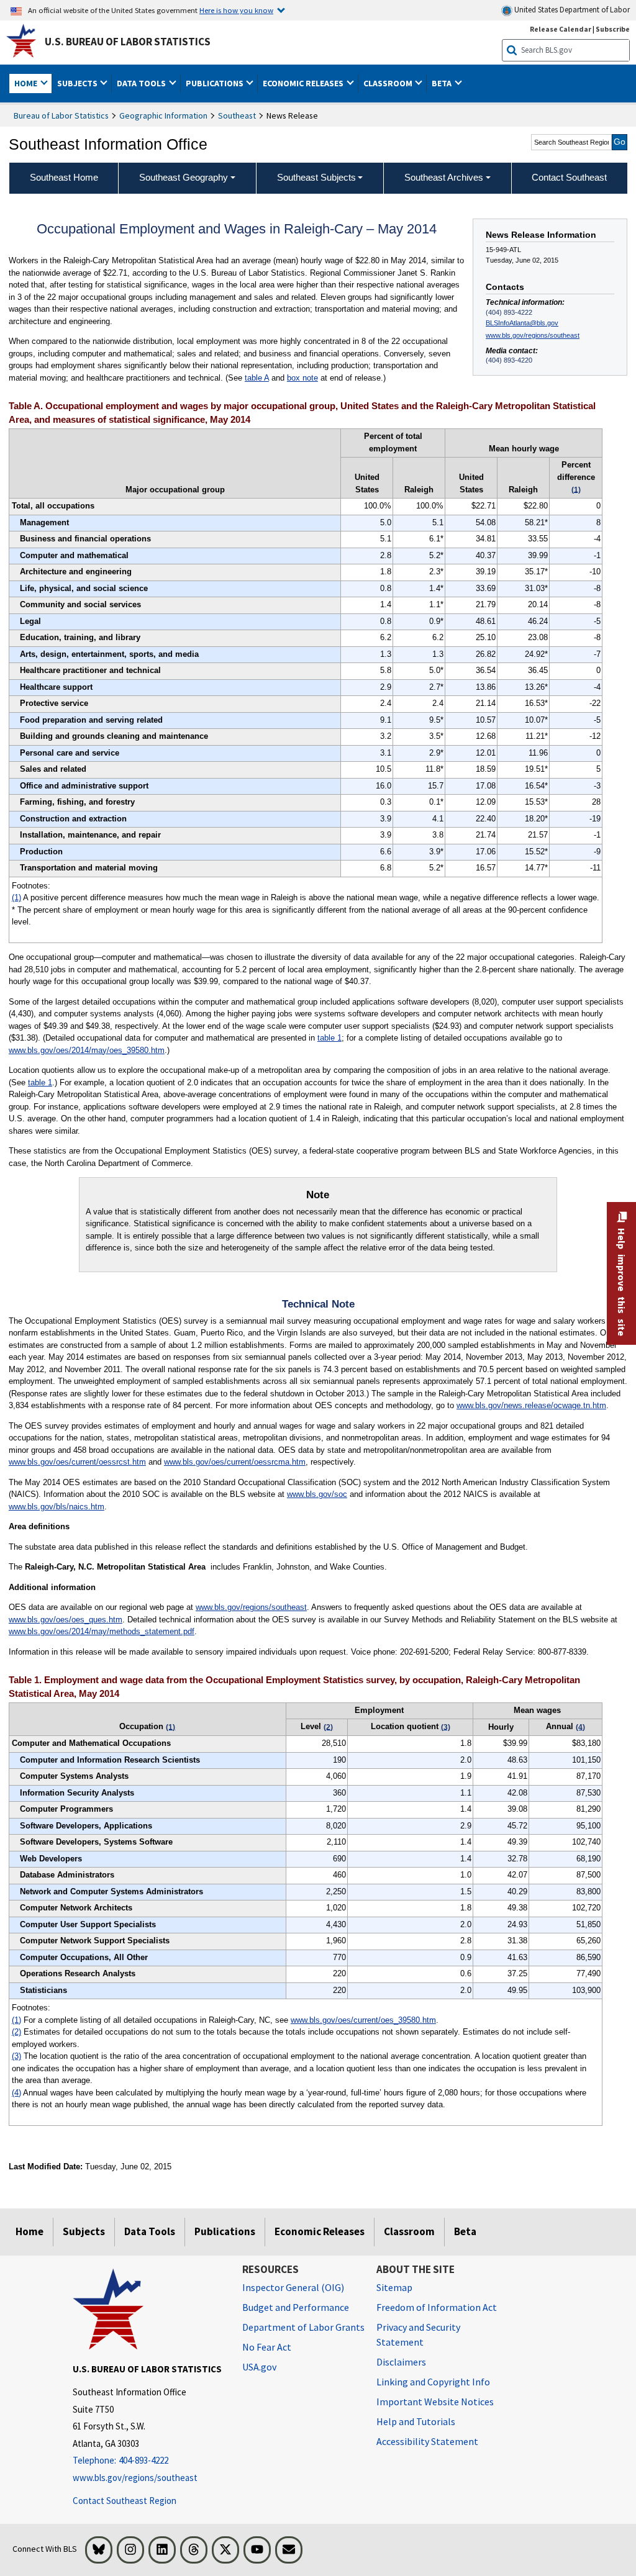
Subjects (84, 2231)
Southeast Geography (184, 177)
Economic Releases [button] (304, 83)
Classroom (409, 2231)
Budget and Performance (296, 2307)
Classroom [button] (389, 83)
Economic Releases (320, 2231)
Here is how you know (236, 10)
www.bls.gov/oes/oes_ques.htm (66, 1620)
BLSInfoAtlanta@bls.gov (522, 323)
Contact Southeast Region (125, 2501)
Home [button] (27, 83)
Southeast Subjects (316, 177)
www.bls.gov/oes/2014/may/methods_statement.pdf (102, 1631)
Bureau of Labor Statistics (61, 115)
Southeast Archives (444, 177)
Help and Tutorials (416, 2421)
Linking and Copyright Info (433, 2382)
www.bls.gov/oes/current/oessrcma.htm (235, 1462)
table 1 (329, 1038)
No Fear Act (267, 2347)
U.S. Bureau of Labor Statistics (128, 42)
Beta (465, 2231)
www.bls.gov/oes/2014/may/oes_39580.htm (87, 1050)
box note (302, 378)
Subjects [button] (78, 83)
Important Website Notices (435, 2402)
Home (30, 2231)
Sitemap (394, 2287)
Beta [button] (443, 83)
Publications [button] (216, 83)
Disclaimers (401, 2362)
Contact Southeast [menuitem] (569, 177)
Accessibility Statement (427, 2441)
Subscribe (613, 29)
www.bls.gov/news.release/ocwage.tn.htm (531, 1405)
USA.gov (259, 2367)
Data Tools (150, 2231)
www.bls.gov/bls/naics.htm (57, 1507)
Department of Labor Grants (303, 2327)
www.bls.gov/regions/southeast (533, 335)
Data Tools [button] (142, 83)
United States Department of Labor (571, 10)
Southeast (237, 115)
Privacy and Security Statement (418, 2334)
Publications (225, 2231)
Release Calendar (561, 29)
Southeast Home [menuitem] (64, 177)
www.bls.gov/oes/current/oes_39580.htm (363, 2020)
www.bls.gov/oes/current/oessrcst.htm (77, 1462)
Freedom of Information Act (437, 2307)
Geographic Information (163, 115)
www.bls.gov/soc (317, 1494)
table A (257, 378)
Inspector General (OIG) (293, 2287)
